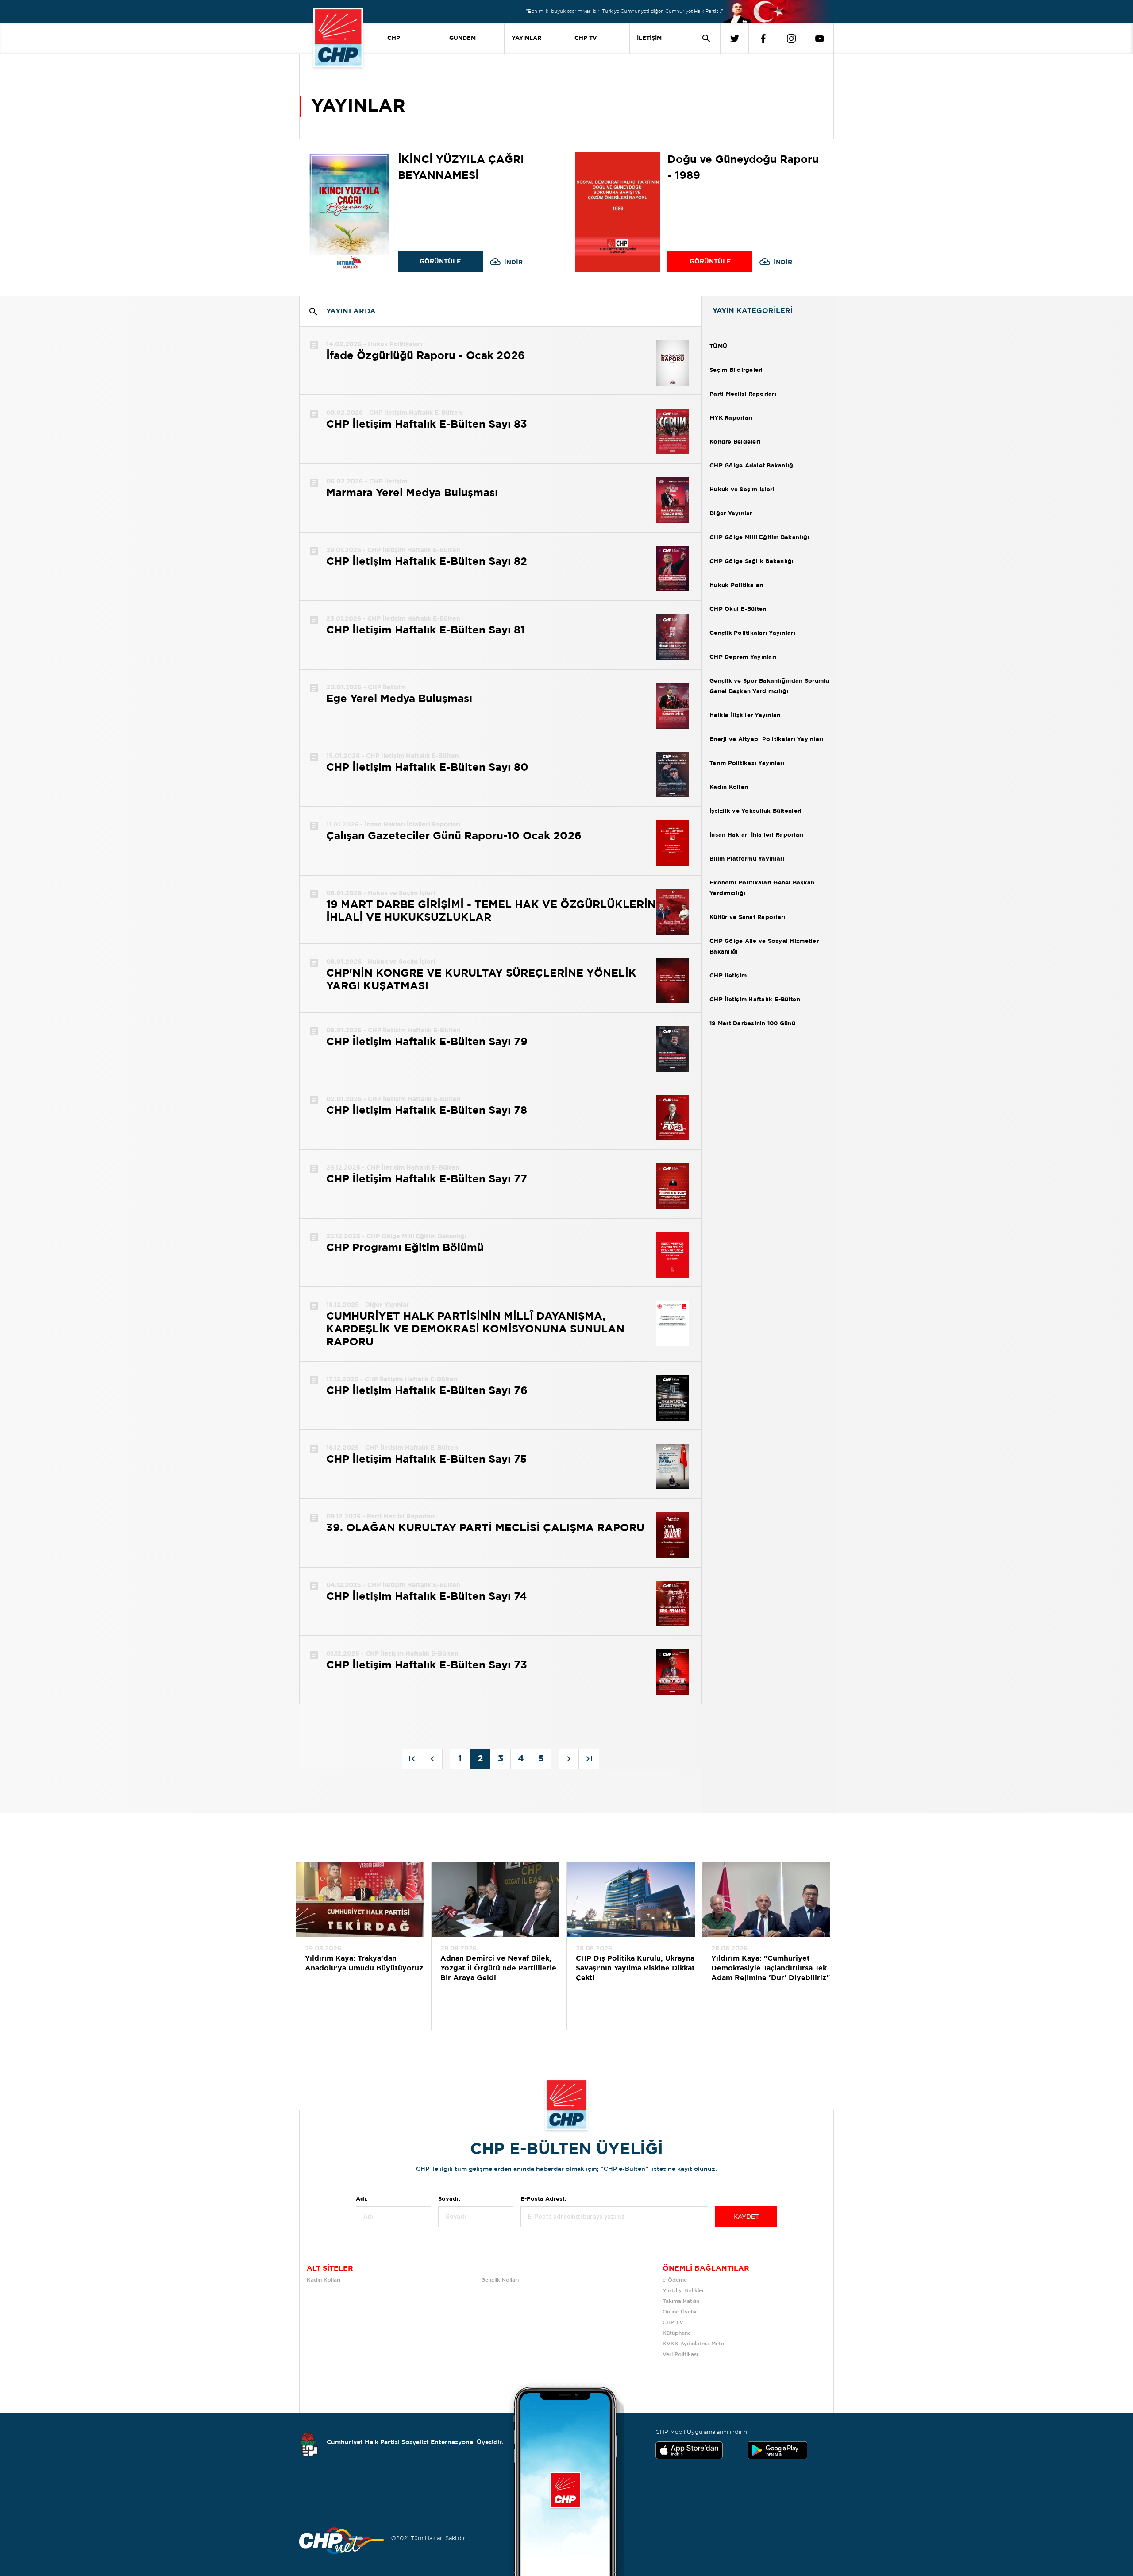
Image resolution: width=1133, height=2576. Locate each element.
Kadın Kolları (729, 787)
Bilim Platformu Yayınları (747, 859)
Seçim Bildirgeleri (736, 370)
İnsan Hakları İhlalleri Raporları (757, 835)
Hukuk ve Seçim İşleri (742, 490)
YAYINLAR (526, 38)
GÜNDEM (462, 38)
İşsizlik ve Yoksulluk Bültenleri (755, 811)
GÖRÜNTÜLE (440, 262)
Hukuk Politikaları (737, 585)
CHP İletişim (728, 976)
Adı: (362, 2199)
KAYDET (746, 2217)
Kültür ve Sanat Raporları (748, 917)
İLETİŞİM (649, 38)
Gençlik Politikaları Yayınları (752, 633)
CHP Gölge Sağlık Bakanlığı (752, 562)
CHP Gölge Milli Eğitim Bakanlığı (759, 538)
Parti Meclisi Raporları (743, 394)
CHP (394, 38)
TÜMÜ (718, 346)
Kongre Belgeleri (735, 442)
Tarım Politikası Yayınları (747, 763)
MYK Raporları (731, 418)
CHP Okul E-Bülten (738, 609)
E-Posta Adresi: (543, 2199)
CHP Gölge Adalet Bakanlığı (752, 466)
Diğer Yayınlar (731, 514)
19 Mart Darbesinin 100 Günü (752, 1024)
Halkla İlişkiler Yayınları (745, 716)
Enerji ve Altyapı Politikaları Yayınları (766, 740)
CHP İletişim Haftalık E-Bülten (755, 1000)
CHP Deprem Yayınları (743, 657)
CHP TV (586, 38)
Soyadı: (449, 2199)
